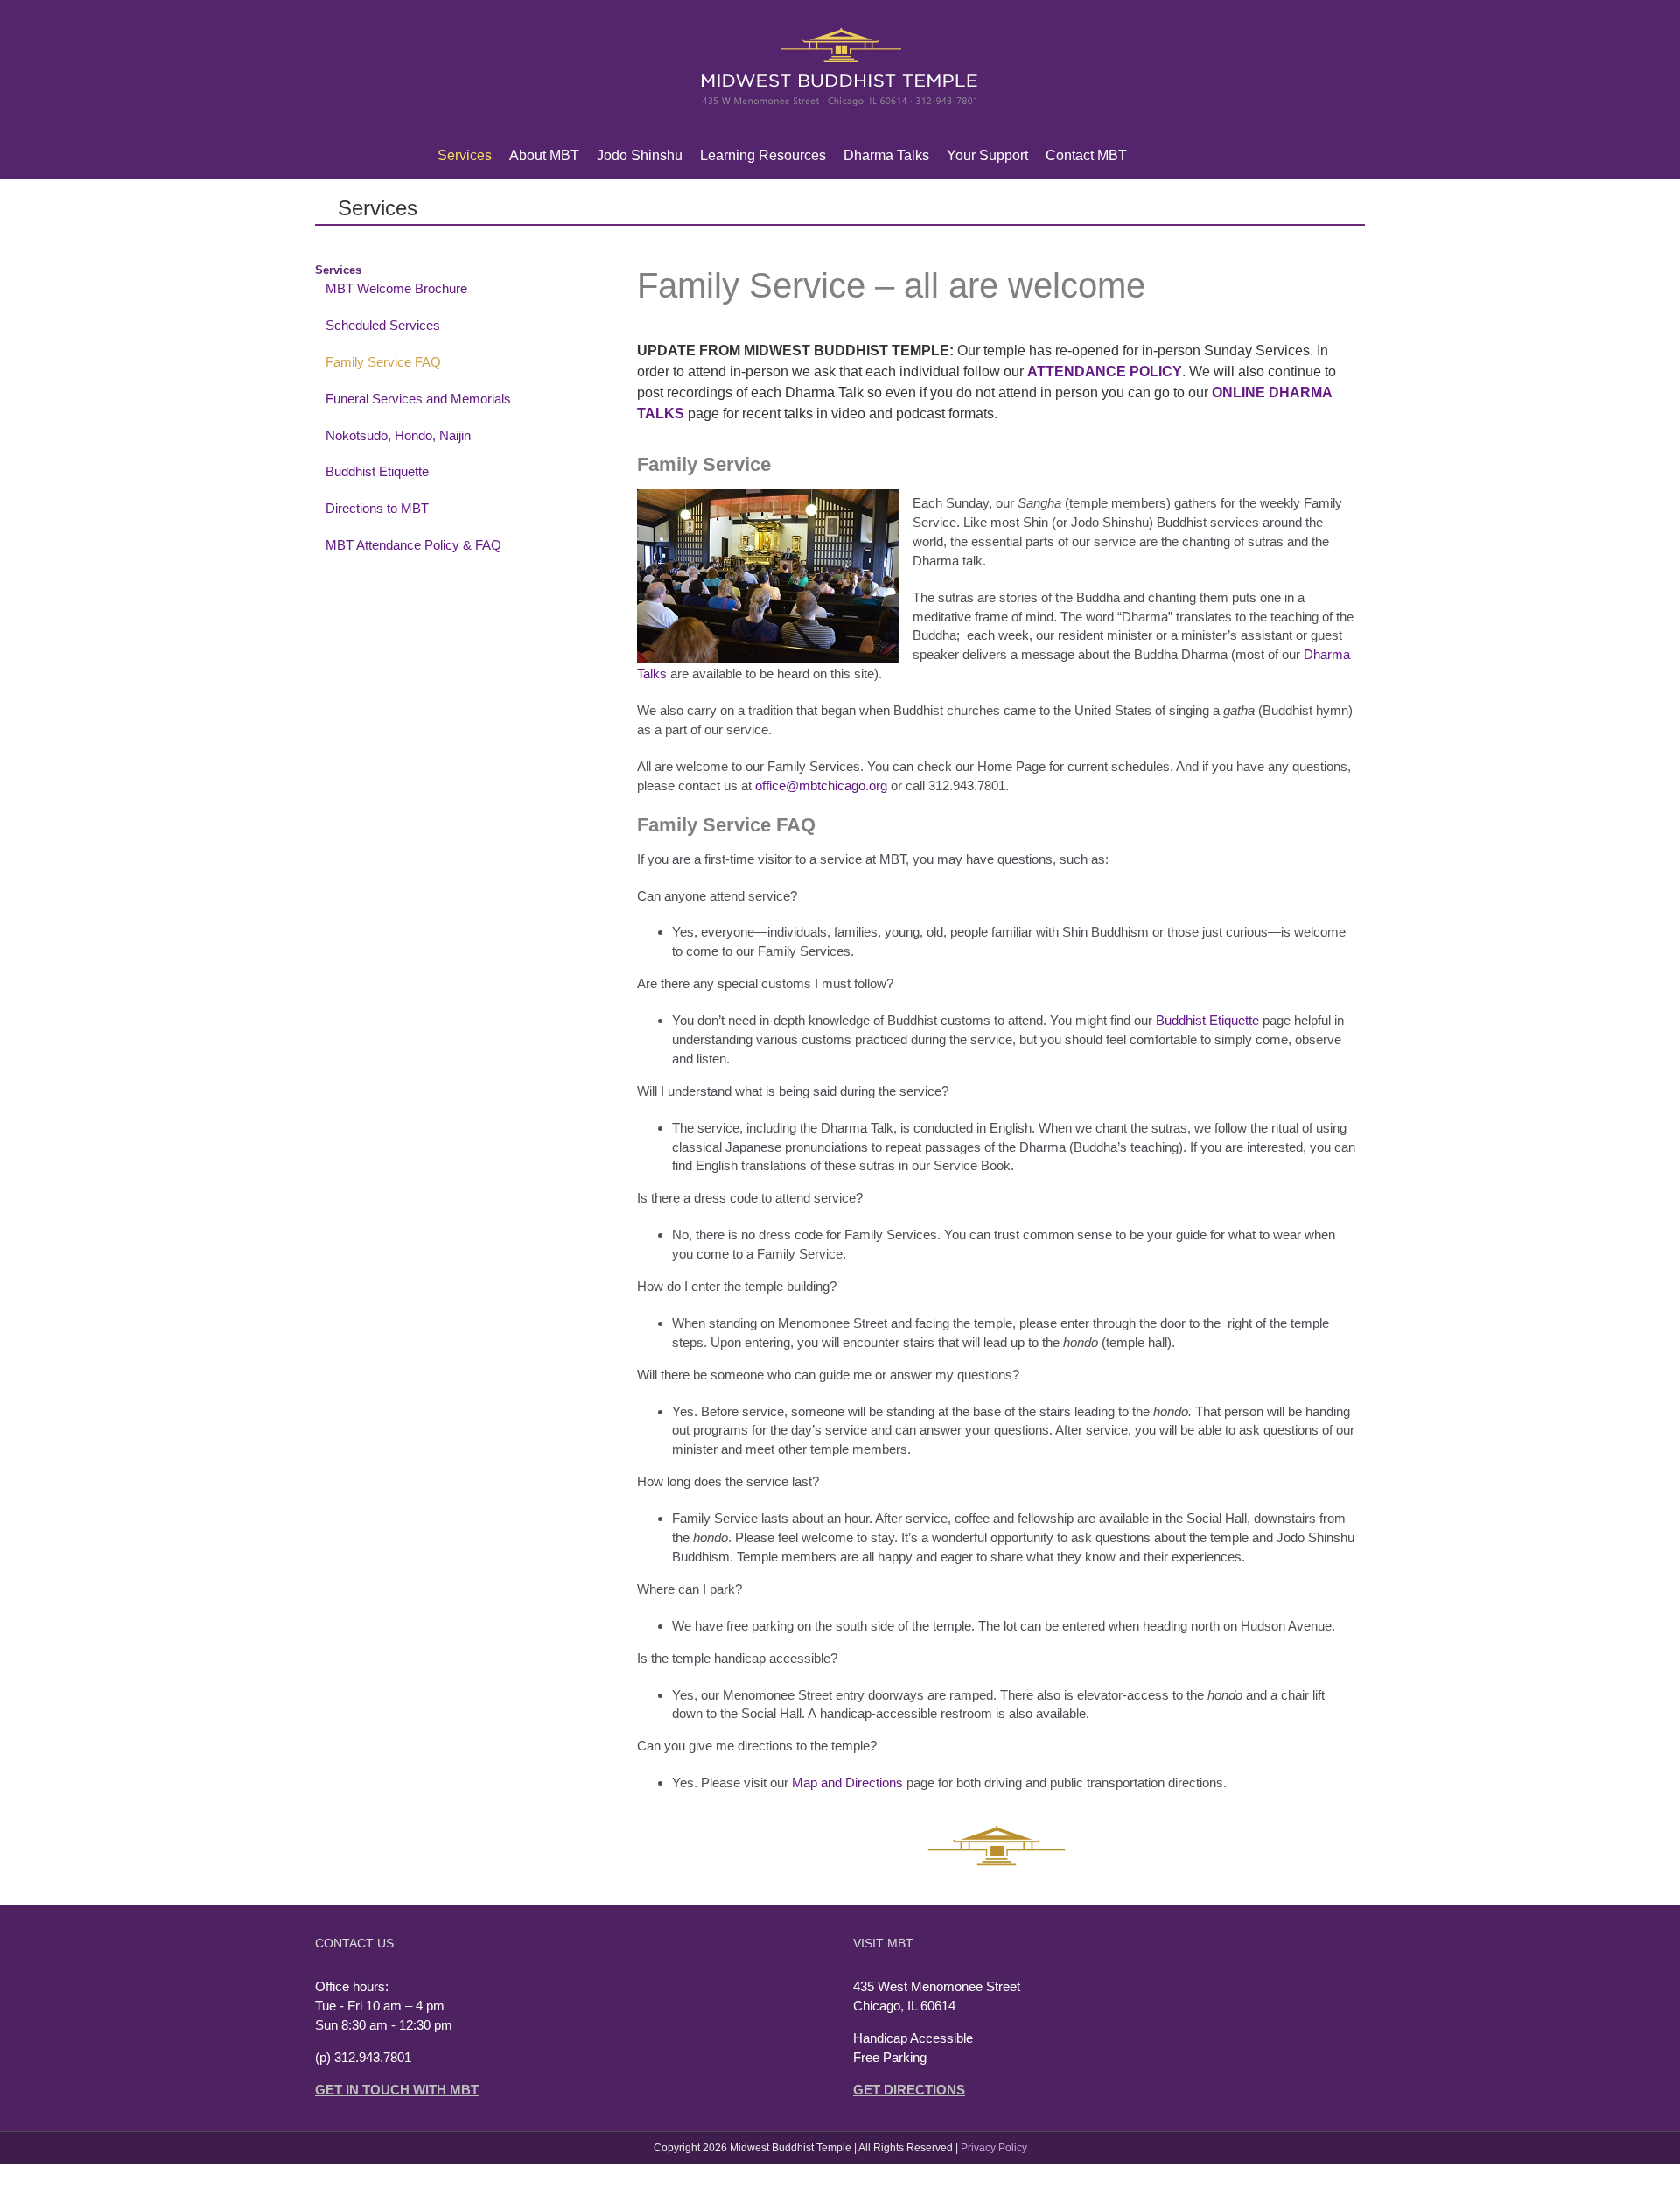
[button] (1234, 156)
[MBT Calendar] (1150, 156)
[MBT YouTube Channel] (1206, 156)
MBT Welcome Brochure (396, 288)
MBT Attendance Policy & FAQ (413, 545)
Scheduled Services (383, 325)
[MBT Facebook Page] (1178, 156)
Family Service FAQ (383, 362)
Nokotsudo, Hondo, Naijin (398, 435)
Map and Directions (847, 1782)
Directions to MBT (377, 508)
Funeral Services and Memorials (418, 399)
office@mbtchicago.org (821, 786)
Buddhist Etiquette (1207, 1020)
